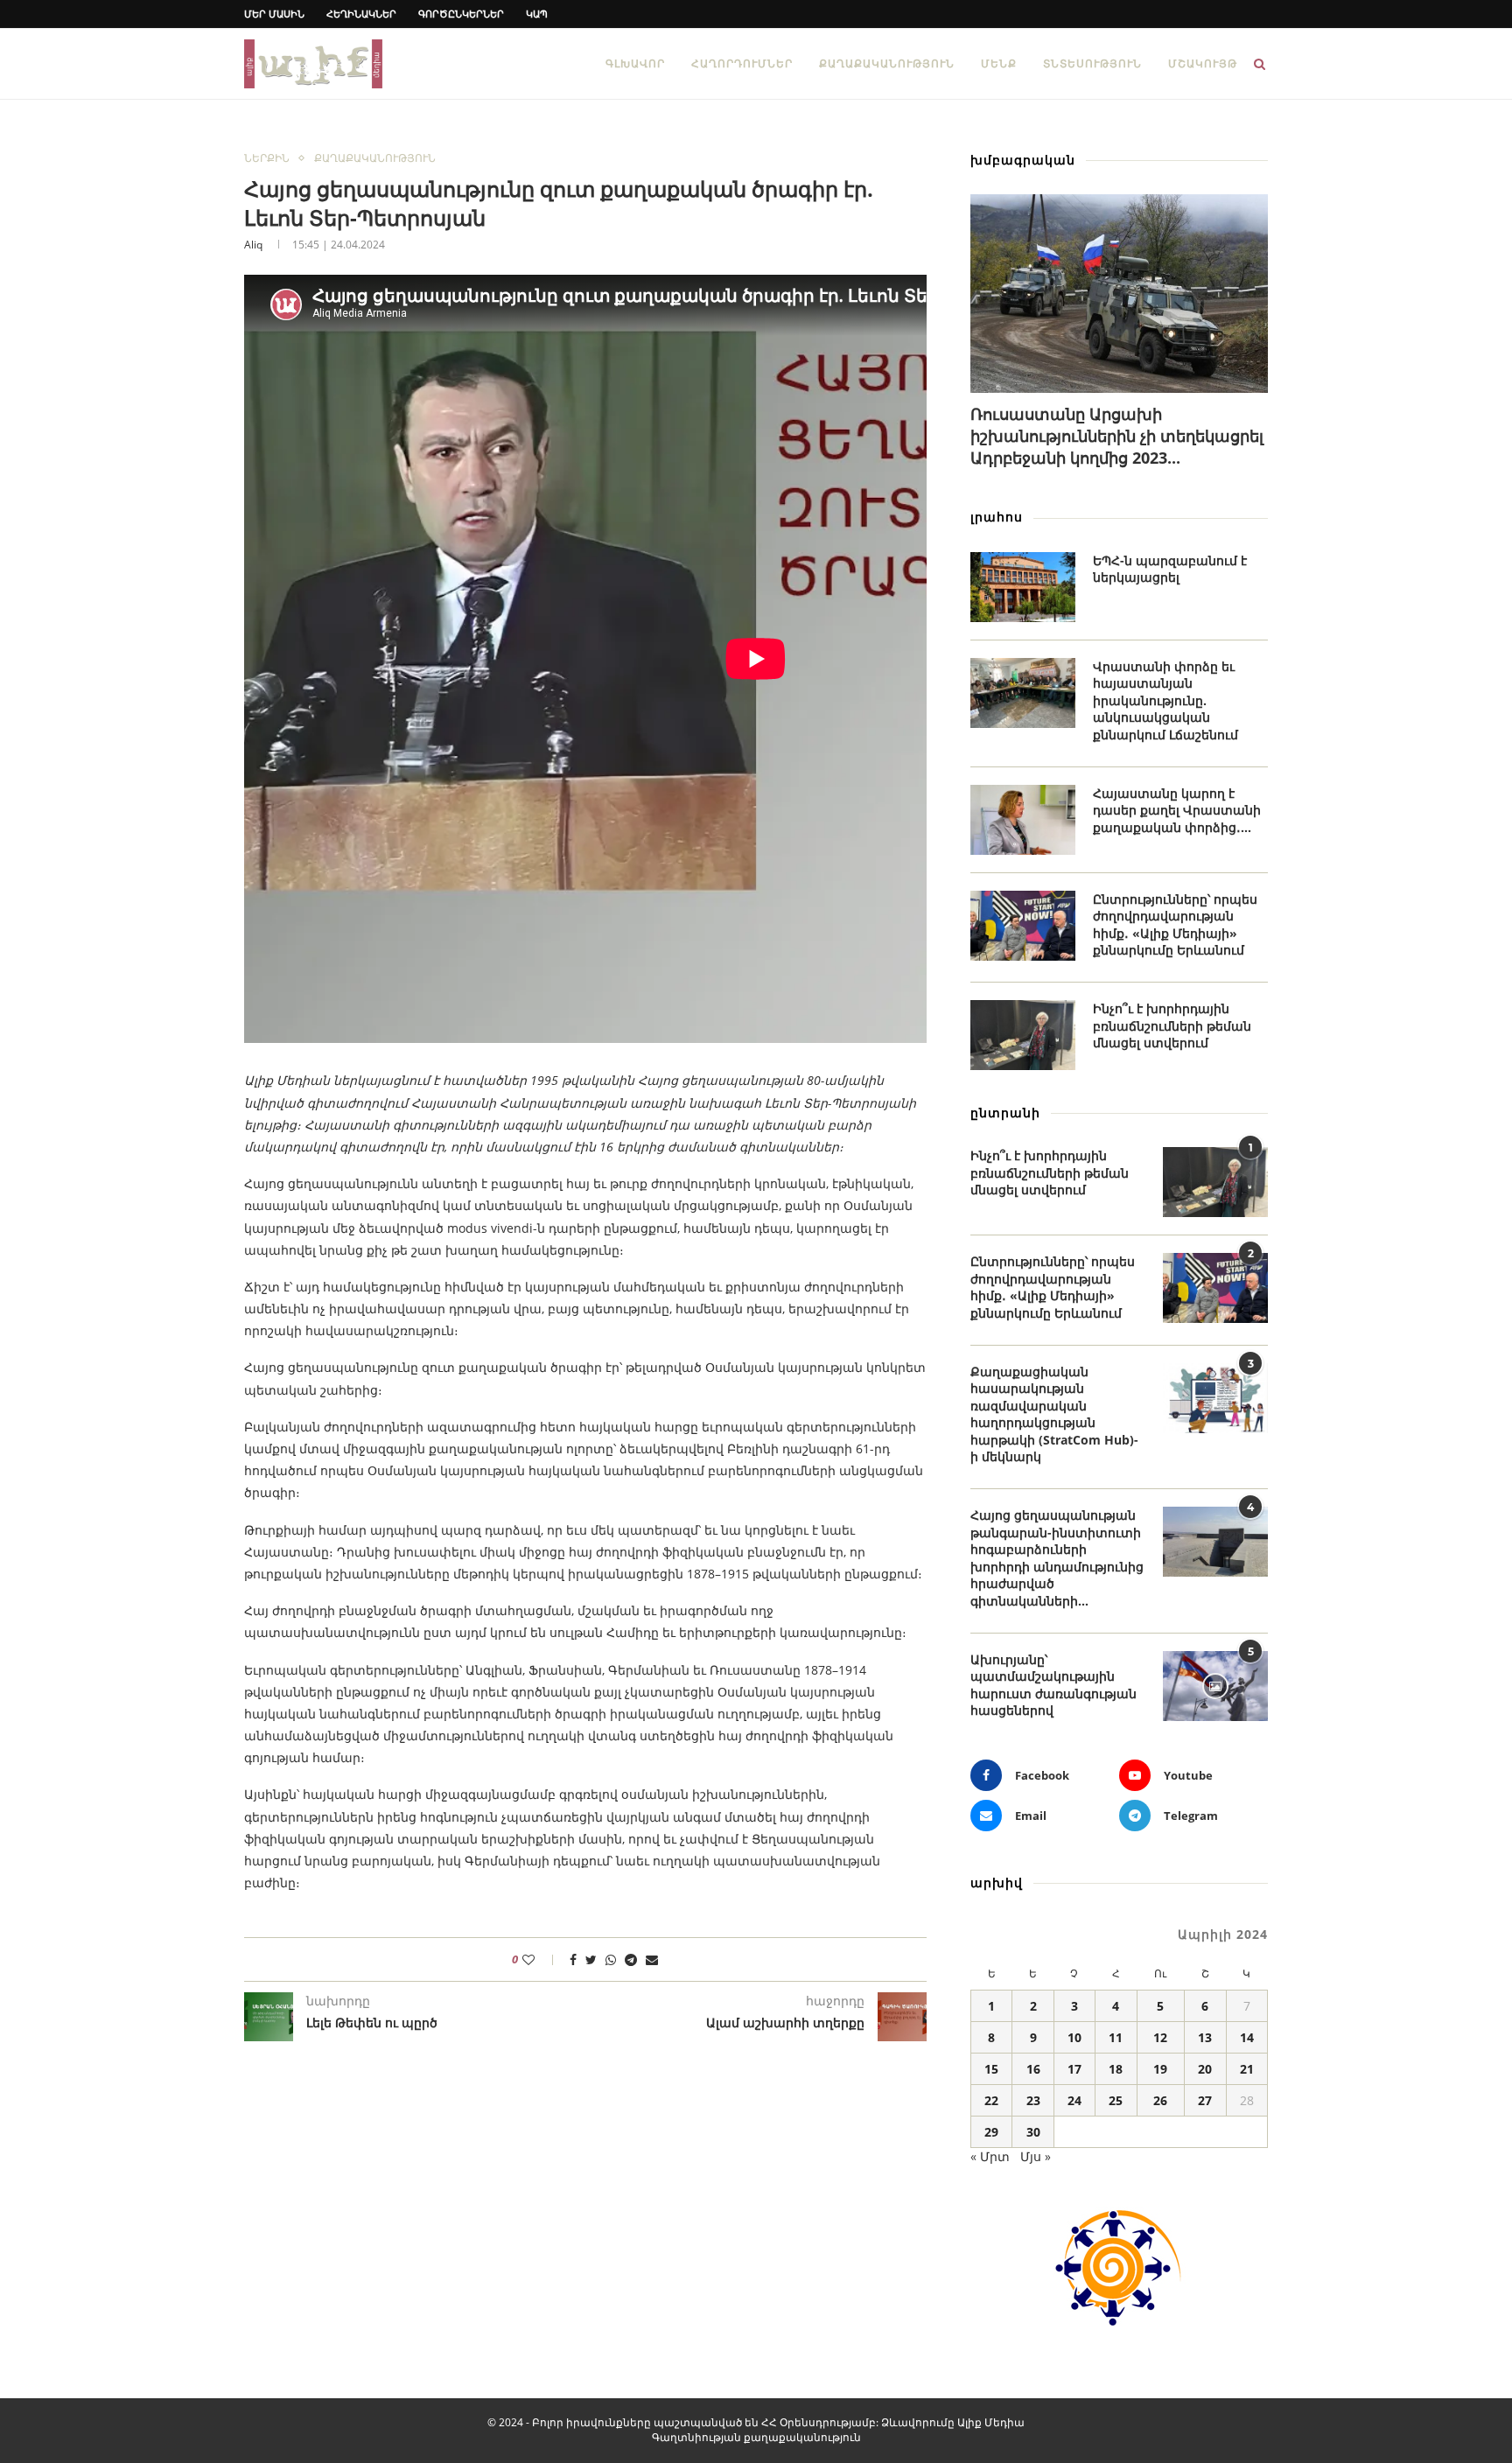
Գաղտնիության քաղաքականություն (756, 2437)
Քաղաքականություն (887, 63)
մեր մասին (274, 14)
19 (1160, 2069)
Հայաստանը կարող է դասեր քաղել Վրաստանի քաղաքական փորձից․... (1177, 810)
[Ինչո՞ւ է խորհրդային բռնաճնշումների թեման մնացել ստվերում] (1023, 1035)
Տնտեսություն (1092, 63)
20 (1205, 2069)
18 (1116, 2069)
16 (1033, 2069)
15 (991, 2069)
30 (1033, 2132)
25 (1116, 2100)
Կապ (537, 14)
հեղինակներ (361, 14)
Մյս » (1036, 2156)
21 (1247, 2069)
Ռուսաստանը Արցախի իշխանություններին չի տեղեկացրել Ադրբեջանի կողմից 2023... (1117, 436)
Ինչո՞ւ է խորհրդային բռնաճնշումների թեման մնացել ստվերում (1172, 1025)
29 (991, 2132)
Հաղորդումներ (742, 63)
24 (1074, 2100)
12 (1160, 2037)
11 (1116, 2037)
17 (1074, 2069)
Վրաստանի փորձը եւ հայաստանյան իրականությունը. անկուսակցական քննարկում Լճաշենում (1165, 700)
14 (1247, 2037)
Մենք (999, 63)
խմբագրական (1023, 160)
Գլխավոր (635, 63)
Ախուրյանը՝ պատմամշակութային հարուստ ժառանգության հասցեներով (1053, 1685)
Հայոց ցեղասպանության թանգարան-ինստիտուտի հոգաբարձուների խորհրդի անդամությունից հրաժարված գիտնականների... (1057, 1558)
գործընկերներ (461, 14)
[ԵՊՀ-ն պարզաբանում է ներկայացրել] (1023, 587)
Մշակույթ (1203, 63)
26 (1160, 2100)
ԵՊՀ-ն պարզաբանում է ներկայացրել (1170, 569)
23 (1033, 2100)
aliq (253, 245)
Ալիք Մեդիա (991, 2422)
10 (1074, 2037)
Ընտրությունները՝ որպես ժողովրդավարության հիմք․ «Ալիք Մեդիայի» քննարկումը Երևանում (1175, 925)
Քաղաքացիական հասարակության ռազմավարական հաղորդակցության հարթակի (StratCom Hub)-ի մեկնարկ (1054, 1414)
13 (1205, 2037)
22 (991, 2100)
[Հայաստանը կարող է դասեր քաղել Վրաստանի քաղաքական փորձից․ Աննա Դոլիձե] (1023, 820)
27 (1205, 2100)
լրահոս (997, 517)
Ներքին (267, 158)
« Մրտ (990, 2156)
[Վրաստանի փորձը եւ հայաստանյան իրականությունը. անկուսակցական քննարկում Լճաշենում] (1023, 693)
